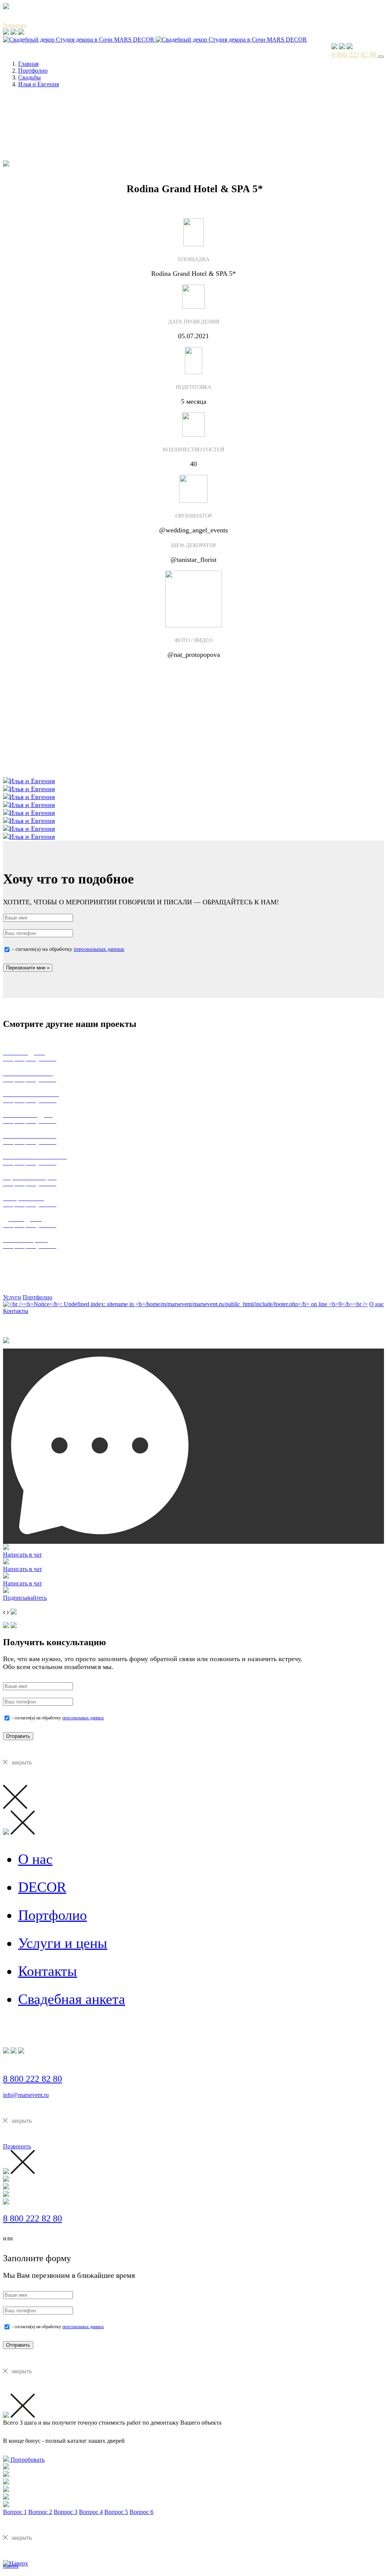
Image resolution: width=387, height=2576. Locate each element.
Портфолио (37, 1297)
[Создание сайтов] (6, 1342)
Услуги (12, 1297)
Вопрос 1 (15, 2512)
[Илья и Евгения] (29, 781)
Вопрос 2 (40, 2512)
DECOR (42, 1887)
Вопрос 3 (66, 2512)
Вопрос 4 (91, 2512)
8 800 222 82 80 (354, 54)
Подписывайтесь (25, 1598)
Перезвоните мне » (28, 968)
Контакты (16, 1311)
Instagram (15, 25)
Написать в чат (22, 1555)
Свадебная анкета (72, 1999)
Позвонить (17, 2146)
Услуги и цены (63, 1943)
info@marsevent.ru (26, 2095)
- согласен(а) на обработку (67, 949)
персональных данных (99, 949)
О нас (377, 1304)
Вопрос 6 (142, 2512)
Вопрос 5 (116, 2512)
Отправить (18, 1736)
